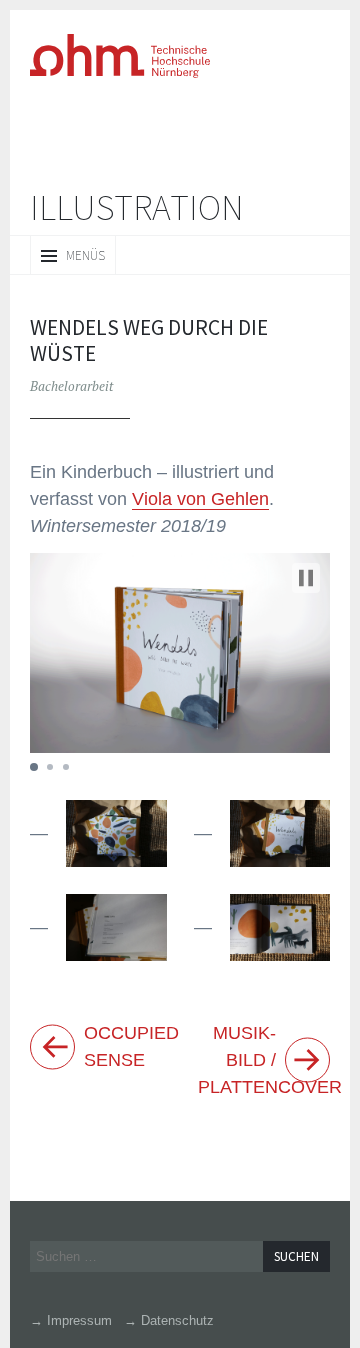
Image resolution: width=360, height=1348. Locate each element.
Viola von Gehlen (125, 498)
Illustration (137, 207)
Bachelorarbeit (71, 385)
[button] (306, 577)
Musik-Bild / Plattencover (257, 1059)
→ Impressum (68, 1319)
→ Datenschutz (157, 1319)
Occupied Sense (124, 1046)
